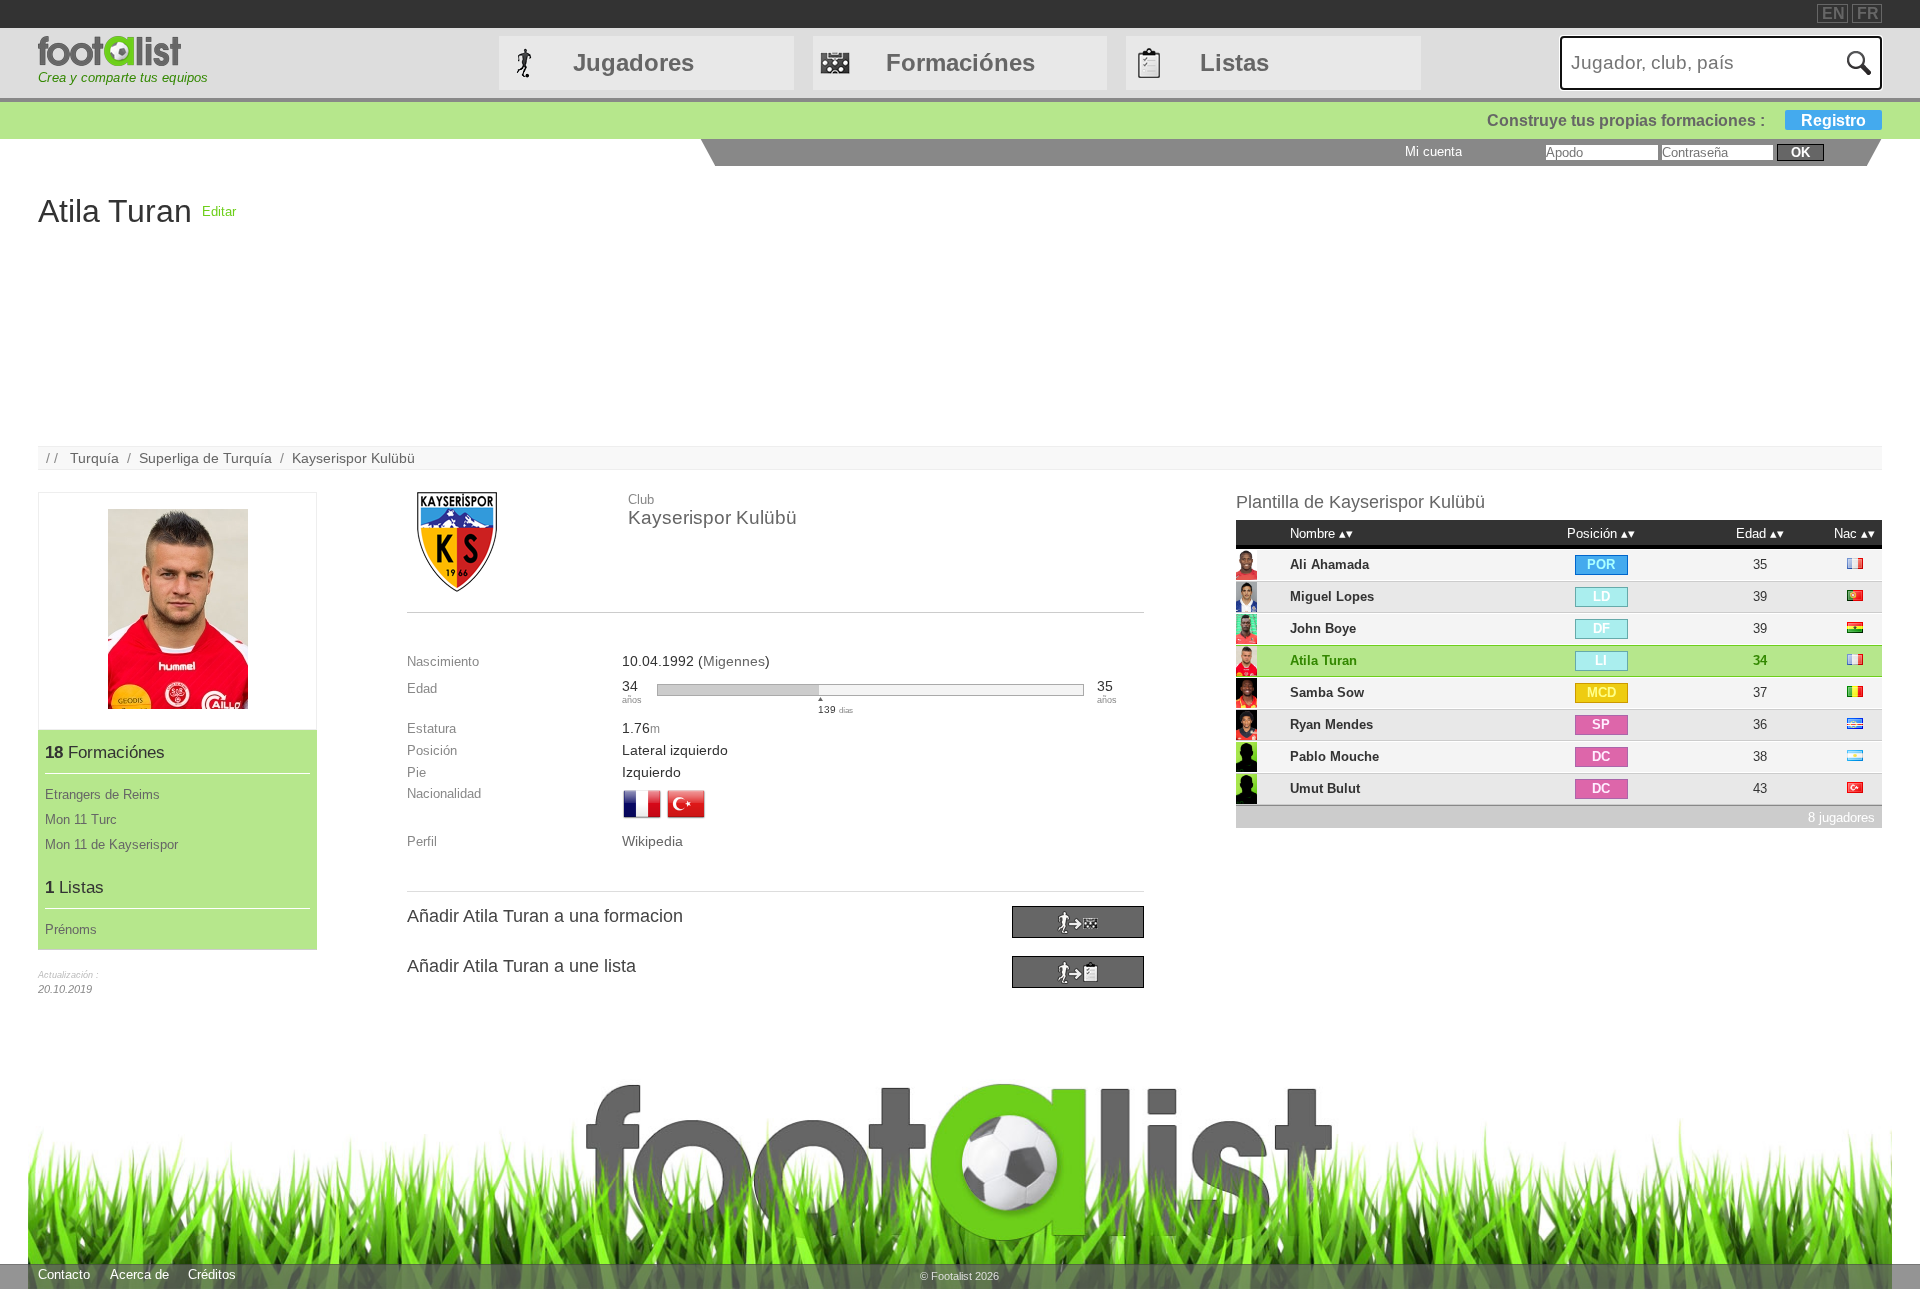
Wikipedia (652, 841)
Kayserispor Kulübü (353, 458)
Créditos (212, 1274)
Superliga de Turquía (205, 458)
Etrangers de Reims (102, 794)
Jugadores (633, 62)
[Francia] (642, 820)
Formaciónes (960, 62)
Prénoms (71, 929)
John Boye (1323, 628)
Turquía (94, 458)
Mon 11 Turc (81, 819)
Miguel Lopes (1332, 596)
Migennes (734, 661)
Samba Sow (1327, 692)
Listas (1234, 62)
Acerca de (139, 1274)
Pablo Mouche (1334, 756)
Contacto (64, 1274)
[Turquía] (686, 820)
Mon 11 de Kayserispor (111, 844)
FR (1868, 13)
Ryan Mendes (1331, 724)
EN (1833, 13)
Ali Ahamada (1329, 564)
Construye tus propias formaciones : (1676, 120)
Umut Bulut (1325, 788)
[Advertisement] (836, 306)
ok (1800, 152)
